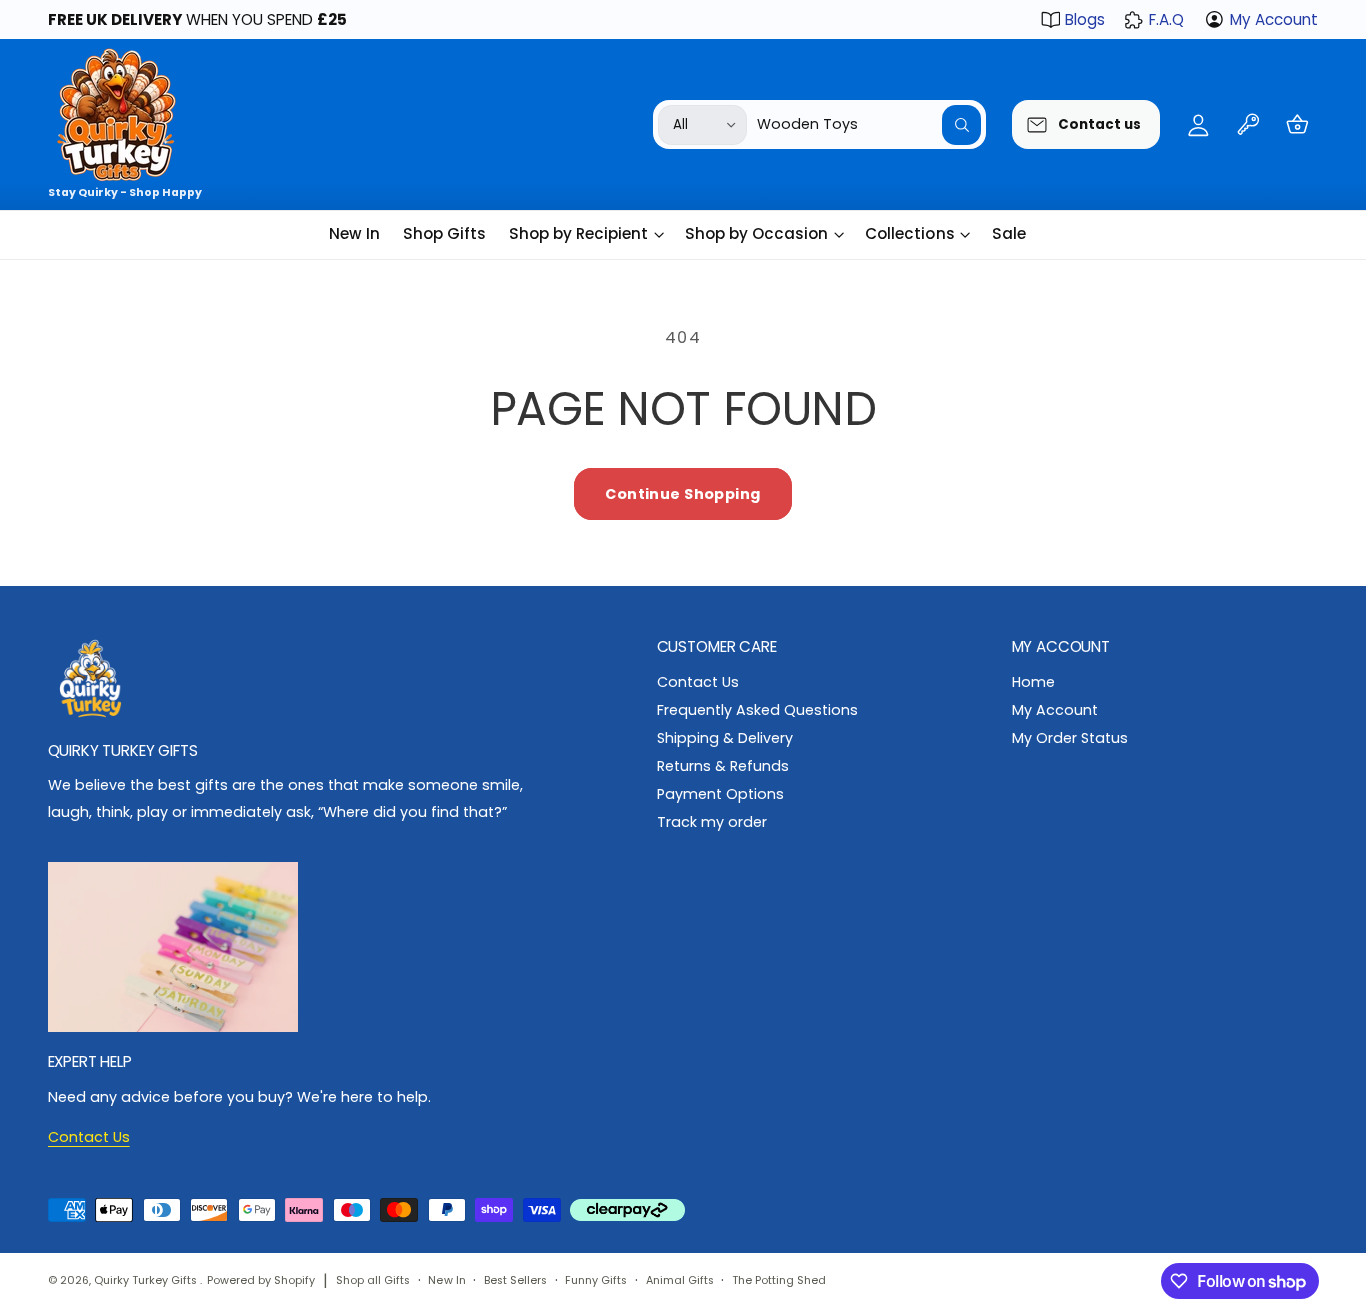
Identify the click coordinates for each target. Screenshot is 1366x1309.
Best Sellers (515, 1280)
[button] (1297, 124)
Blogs (1085, 19)
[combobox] (869, 124)
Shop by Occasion (756, 233)
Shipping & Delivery (725, 738)
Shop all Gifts (373, 1280)
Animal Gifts (680, 1280)
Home (1033, 682)
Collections (909, 233)
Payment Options (720, 794)
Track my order (712, 822)
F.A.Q (1166, 19)
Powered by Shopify (261, 1280)
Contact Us (698, 682)
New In (446, 1280)
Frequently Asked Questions (757, 710)
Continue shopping (682, 494)
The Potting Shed (779, 1280)
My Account (1274, 19)
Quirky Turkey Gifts (147, 1280)
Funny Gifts (596, 1280)
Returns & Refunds (723, 766)
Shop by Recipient (578, 233)
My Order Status (1070, 738)
